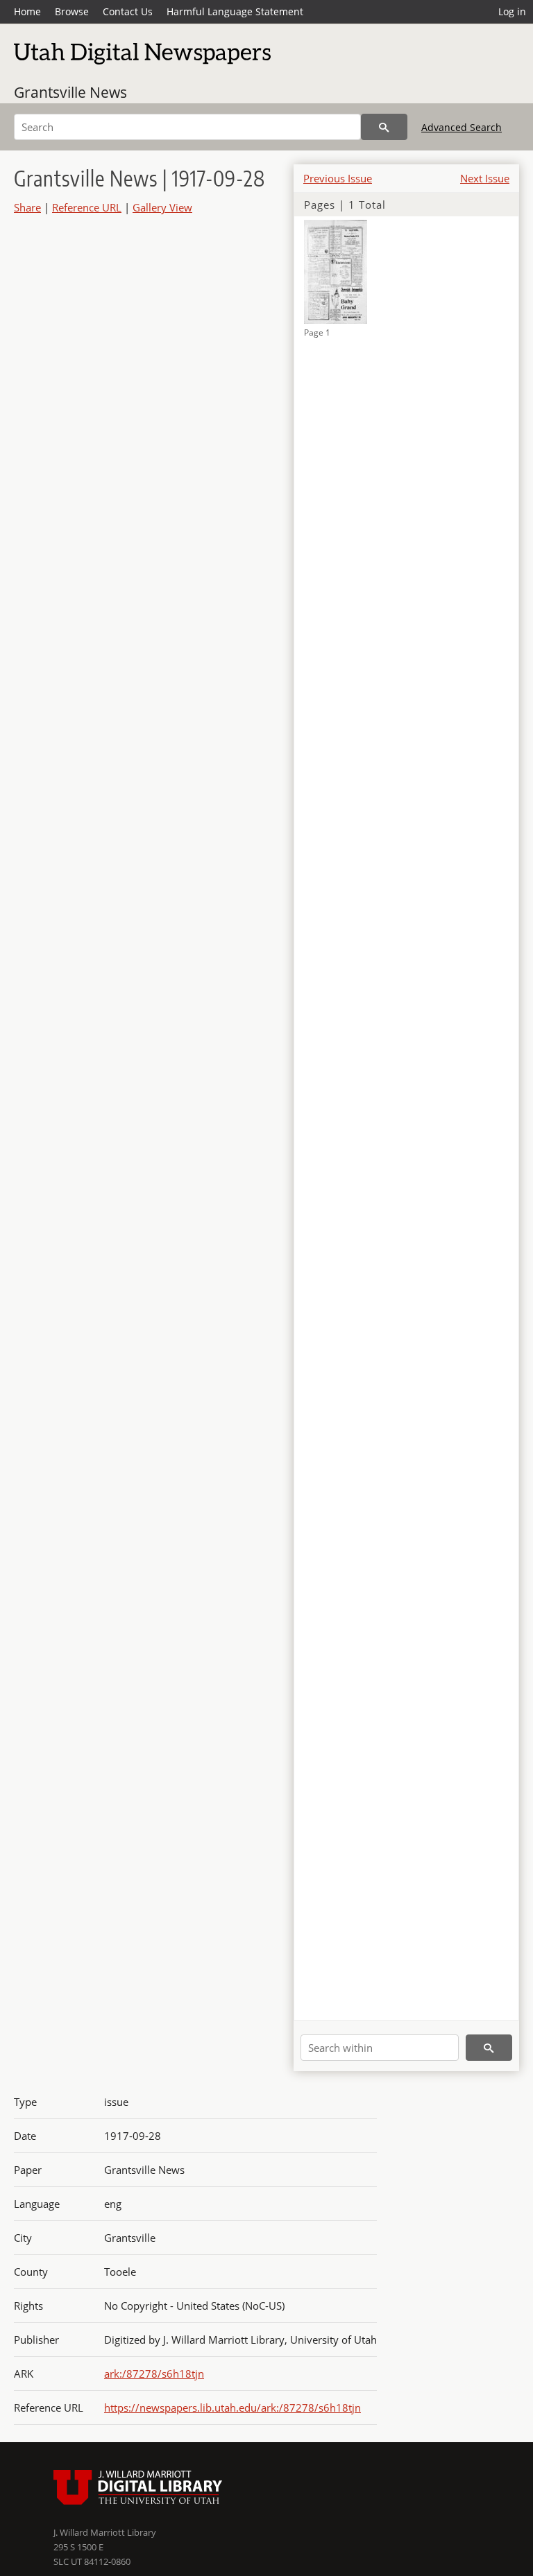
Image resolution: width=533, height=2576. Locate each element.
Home (27, 11)
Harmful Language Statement (235, 11)
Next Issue (485, 178)
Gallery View (162, 207)
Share (27, 207)
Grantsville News (70, 92)
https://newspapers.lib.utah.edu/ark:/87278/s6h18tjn (232, 2408)
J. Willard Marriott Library (105, 2532)
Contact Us (128, 11)
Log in (512, 11)
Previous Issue (338, 178)
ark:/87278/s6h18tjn (154, 2374)
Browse (72, 11)
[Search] (384, 127)
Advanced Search (462, 127)
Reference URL (87, 207)
